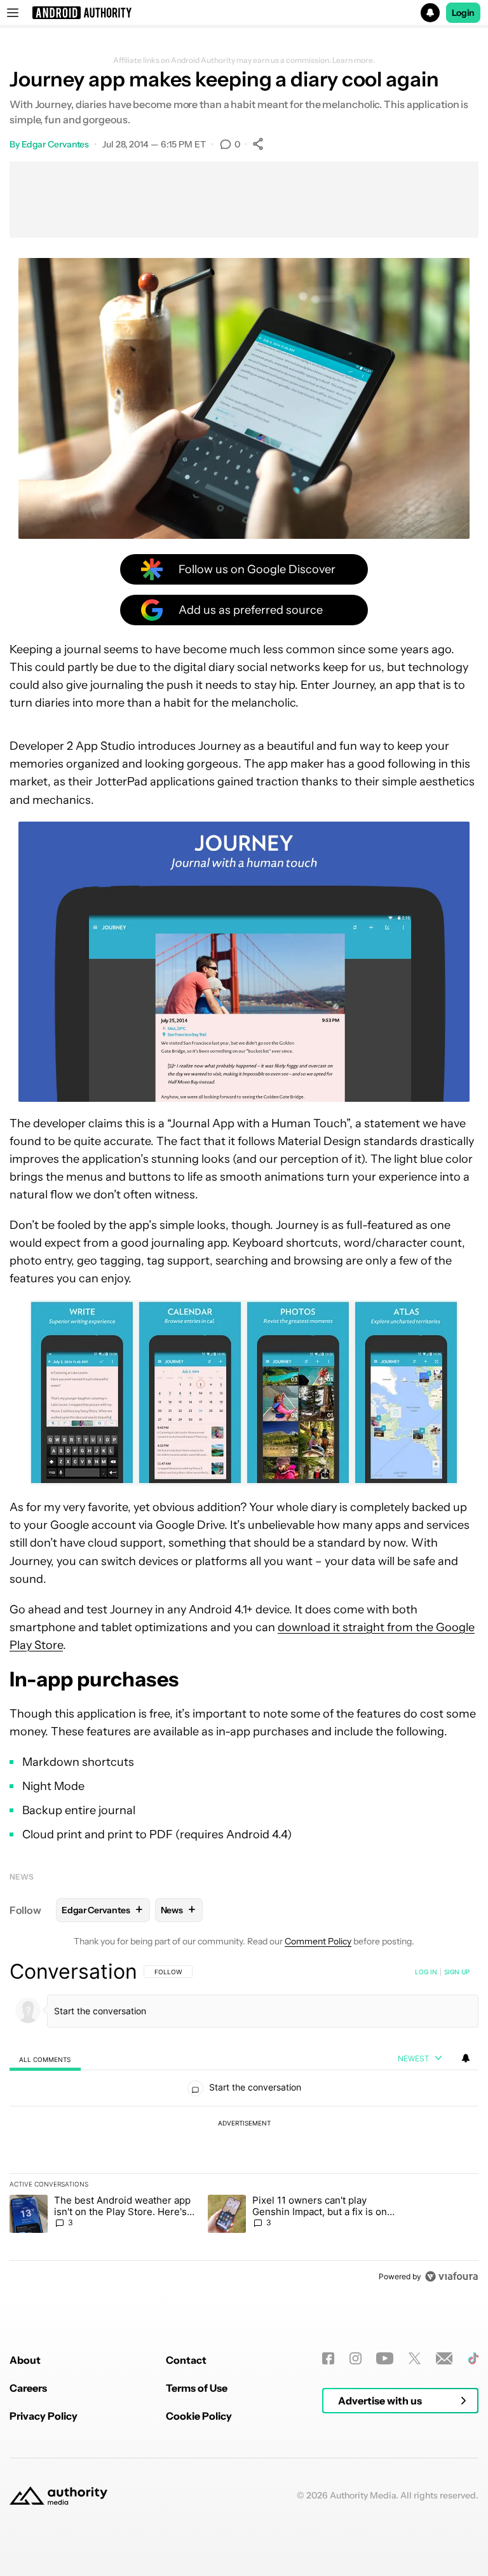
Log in (426, 1972)
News (22, 1877)
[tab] (45, 2059)
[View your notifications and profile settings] (466, 2058)
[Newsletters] (444, 2358)
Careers (28, 2388)
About (25, 2360)
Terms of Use (197, 2388)
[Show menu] (13, 13)
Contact (186, 2360)
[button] (244, 13)
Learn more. (354, 60)
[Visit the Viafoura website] (451, 2276)
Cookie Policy (199, 2416)
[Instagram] (356, 2358)
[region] (244, 2124)
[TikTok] (473, 2358)
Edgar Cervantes (56, 144)
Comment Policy (318, 1941)
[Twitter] (415, 2358)
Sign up (457, 1972)
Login (463, 13)
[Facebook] (328, 2358)
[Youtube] (385, 2358)
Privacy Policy (44, 2416)
